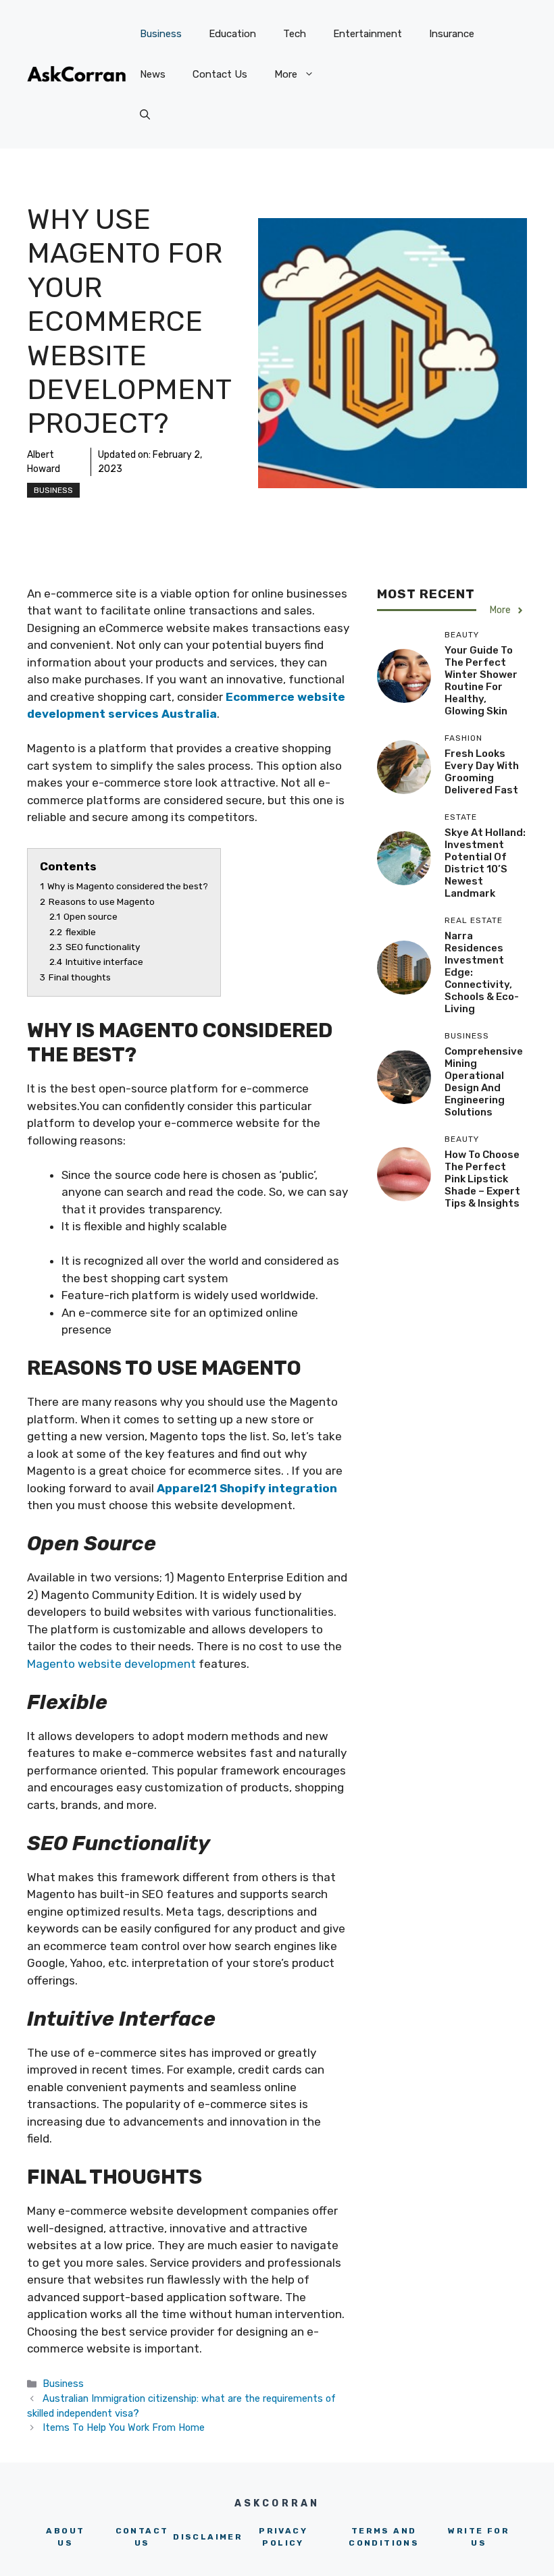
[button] (145, 115)
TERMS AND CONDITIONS (384, 2537)
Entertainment (368, 34)
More (286, 74)
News (153, 74)
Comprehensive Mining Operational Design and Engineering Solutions (484, 1082)
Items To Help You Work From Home (124, 2427)
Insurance (452, 34)
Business (161, 34)
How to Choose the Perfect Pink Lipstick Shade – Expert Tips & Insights (482, 1179)
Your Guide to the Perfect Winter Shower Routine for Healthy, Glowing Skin (481, 681)
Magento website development (111, 1664)
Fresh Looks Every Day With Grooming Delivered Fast (482, 772)
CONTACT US (142, 2537)
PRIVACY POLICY (283, 2537)
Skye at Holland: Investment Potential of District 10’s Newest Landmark (485, 863)
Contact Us (220, 74)
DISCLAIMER (208, 2537)
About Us (65, 2537)
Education (232, 34)
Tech (295, 34)
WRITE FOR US (479, 2537)
